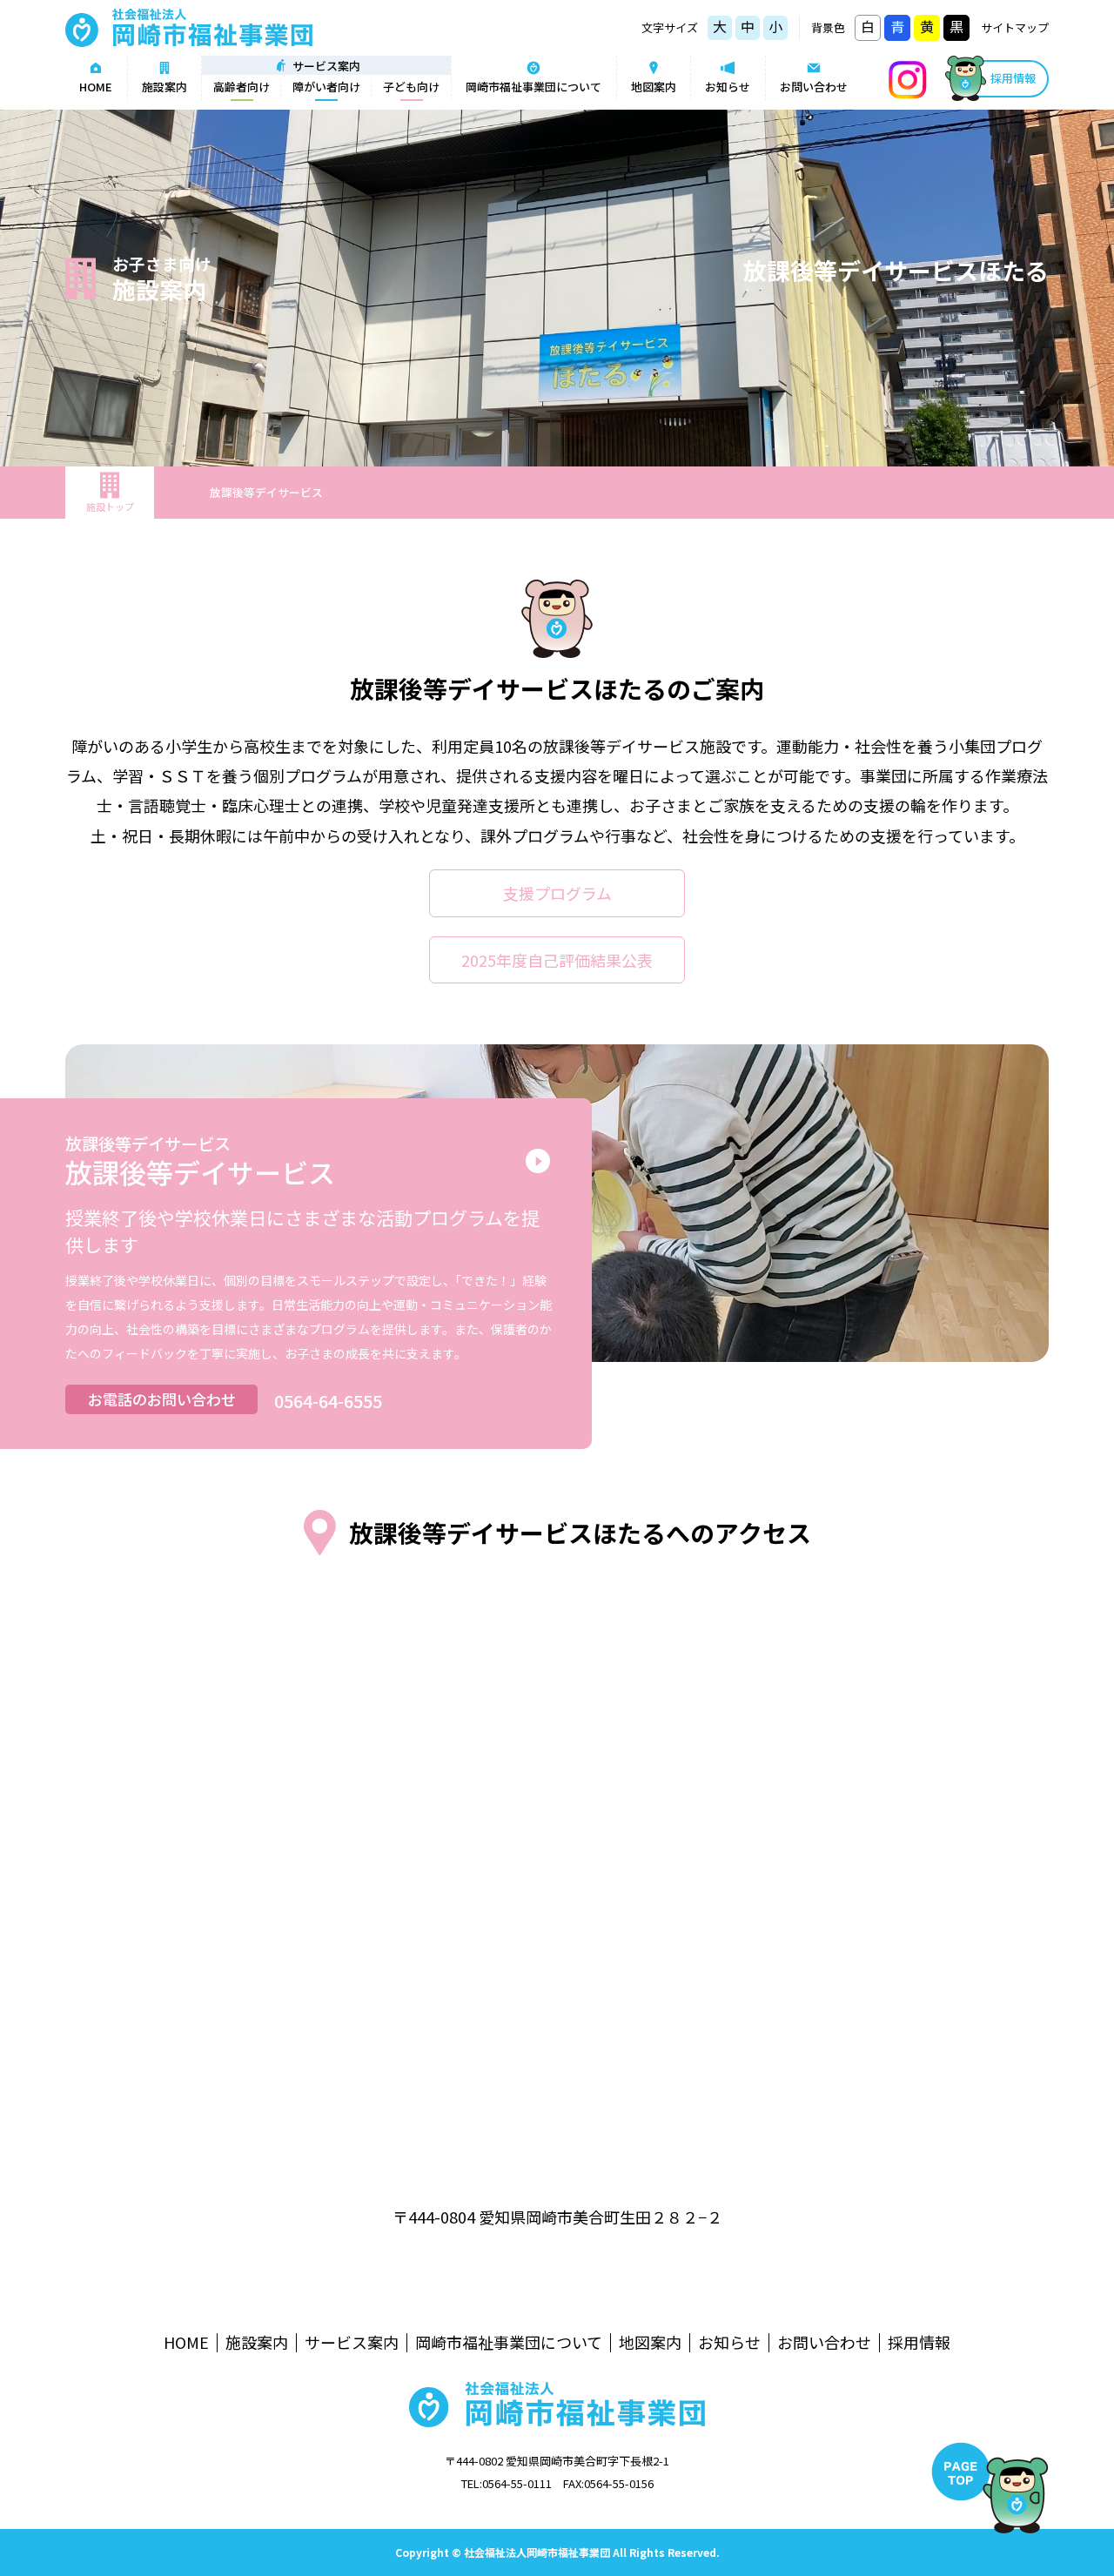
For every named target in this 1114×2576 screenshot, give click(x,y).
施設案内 (164, 87)
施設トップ (110, 506)
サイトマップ (1015, 27)
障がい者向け (326, 87)
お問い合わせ (814, 87)
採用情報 (1013, 78)
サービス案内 (352, 2343)
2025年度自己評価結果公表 (557, 960)
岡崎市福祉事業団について (534, 87)
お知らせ (728, 87)
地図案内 (654, 87)
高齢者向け (242, 87)
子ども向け (411, 87)
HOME (96, 87)
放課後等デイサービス (266, 492)
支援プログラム (557, 893)
